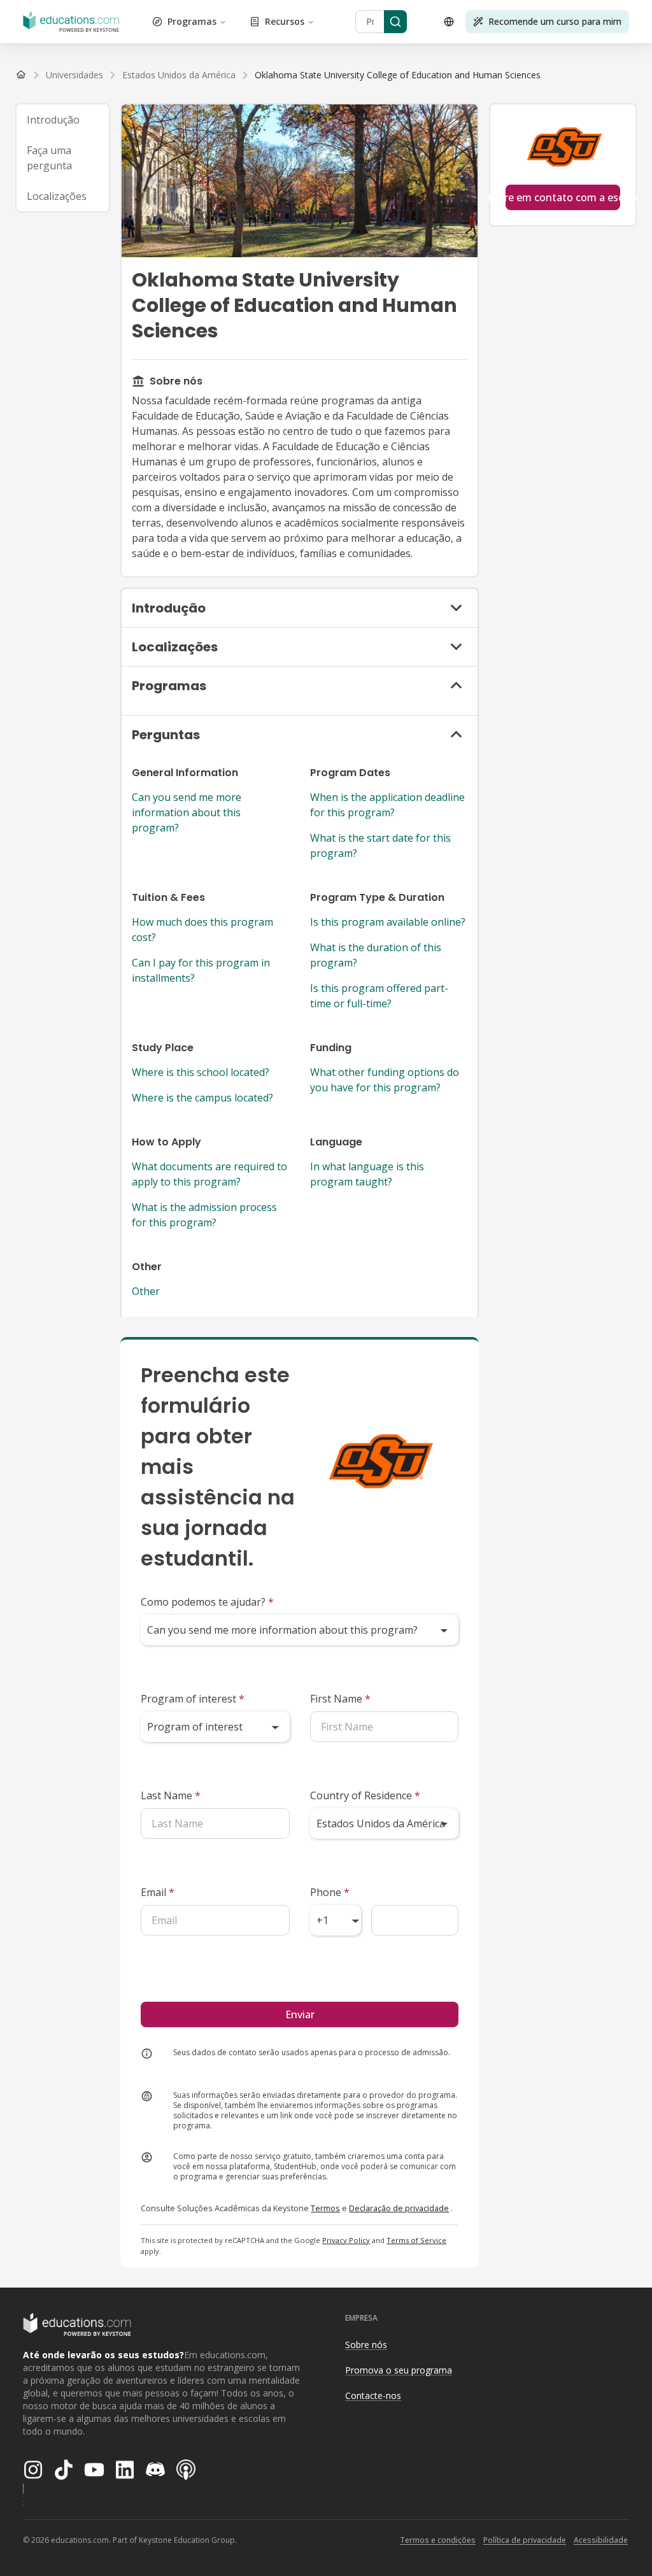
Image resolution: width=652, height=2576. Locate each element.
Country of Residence (365, 1795)
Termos (325, 2208)
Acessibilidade (601, 2540)
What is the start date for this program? (380, 846)
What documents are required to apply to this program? (209, 1174)
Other (146, 1291)
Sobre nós (366, 2345)
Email (158, 1892)
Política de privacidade (525, 2540)
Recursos (285, 21)
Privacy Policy (346, 2240)
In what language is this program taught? (367, 1174)
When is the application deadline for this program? (387, 805)
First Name (340, 1699)
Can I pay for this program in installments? (201, 970)
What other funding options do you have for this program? (385, 1080)
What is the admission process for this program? (204, 1215)
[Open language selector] (449, 22)
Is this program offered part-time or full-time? (379, 996)
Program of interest (193, 1699)
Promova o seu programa (399, 2370)
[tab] (63, 120)
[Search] (395, 22)
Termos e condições (438, 2540)
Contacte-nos (373, 2396)
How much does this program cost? (202, 930)
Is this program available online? (388, 922)
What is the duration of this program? (376, 955)
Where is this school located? (201, 1072)
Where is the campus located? (202, 1098)
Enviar (300, 2014)
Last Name (171, 1795)
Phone (330, 1892)
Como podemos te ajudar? (207, 1602)
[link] (398, 75)
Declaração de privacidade (399, 2208)
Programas (192, 21)
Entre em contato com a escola (563, 197)
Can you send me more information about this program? (187, 812)
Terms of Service (416, 2240)
